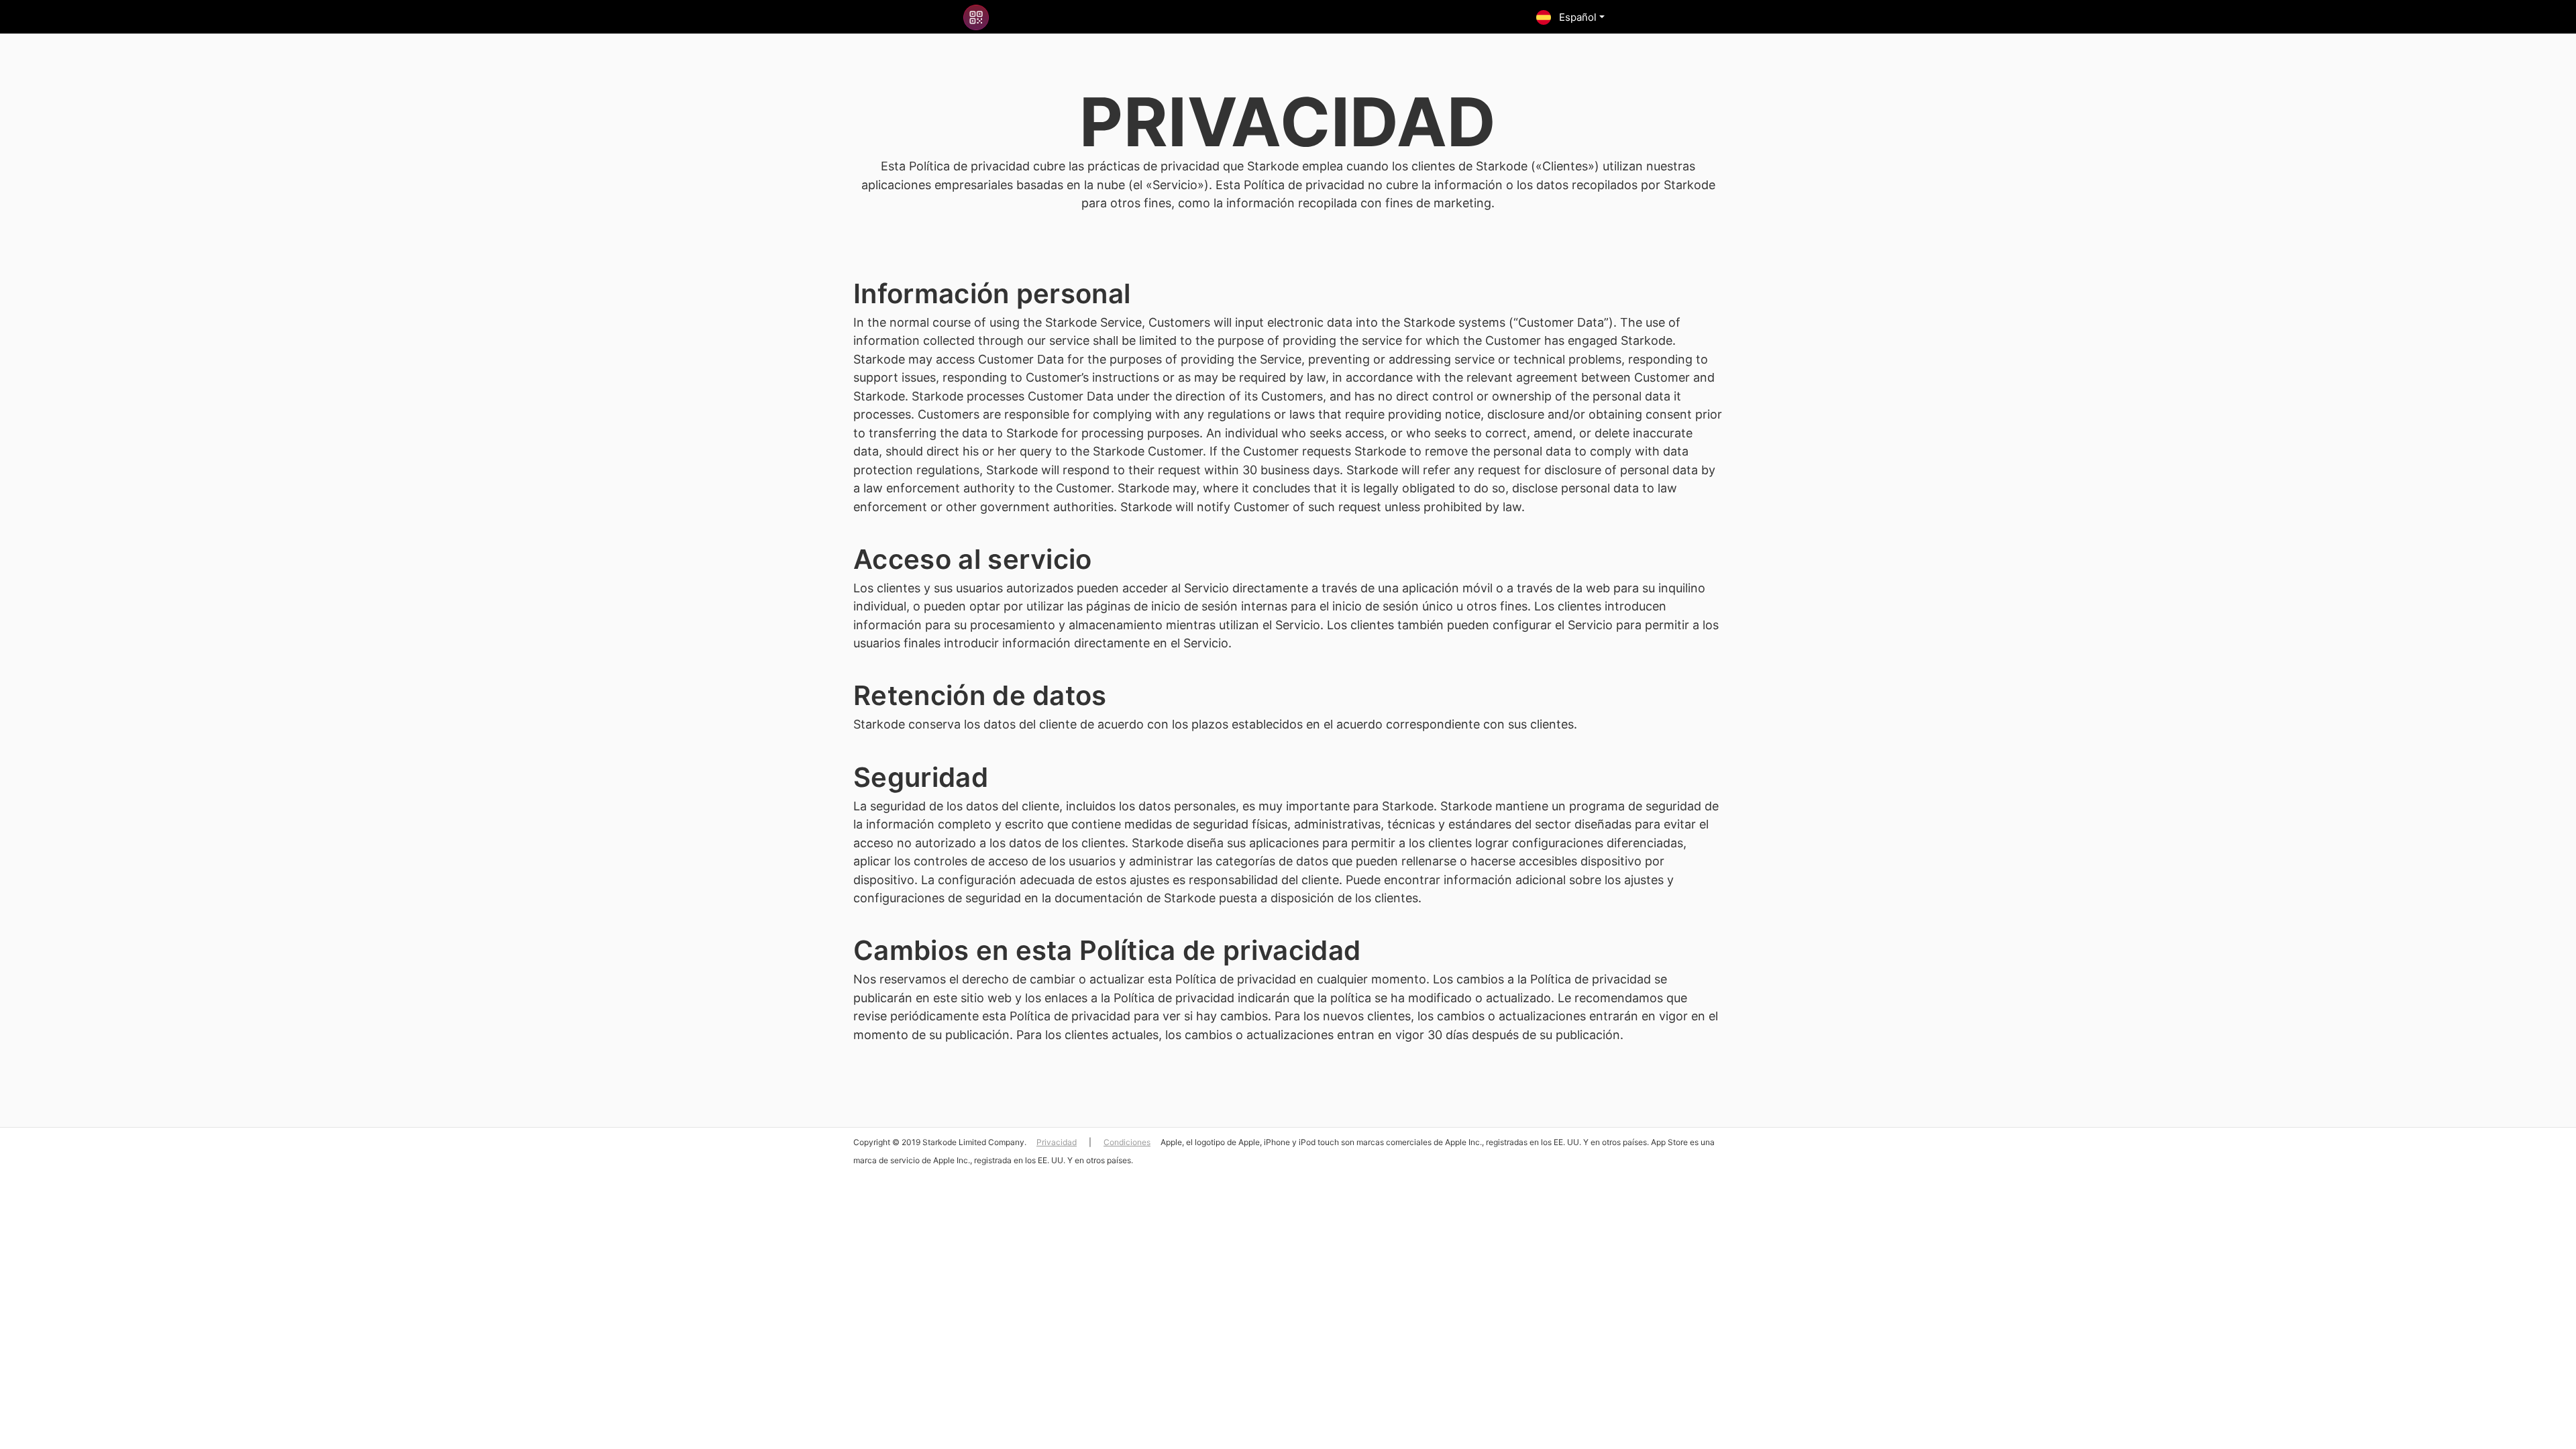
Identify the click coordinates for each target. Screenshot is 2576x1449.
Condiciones (1127, 1142)
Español (1576, 17)
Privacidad (1057, 1142)
